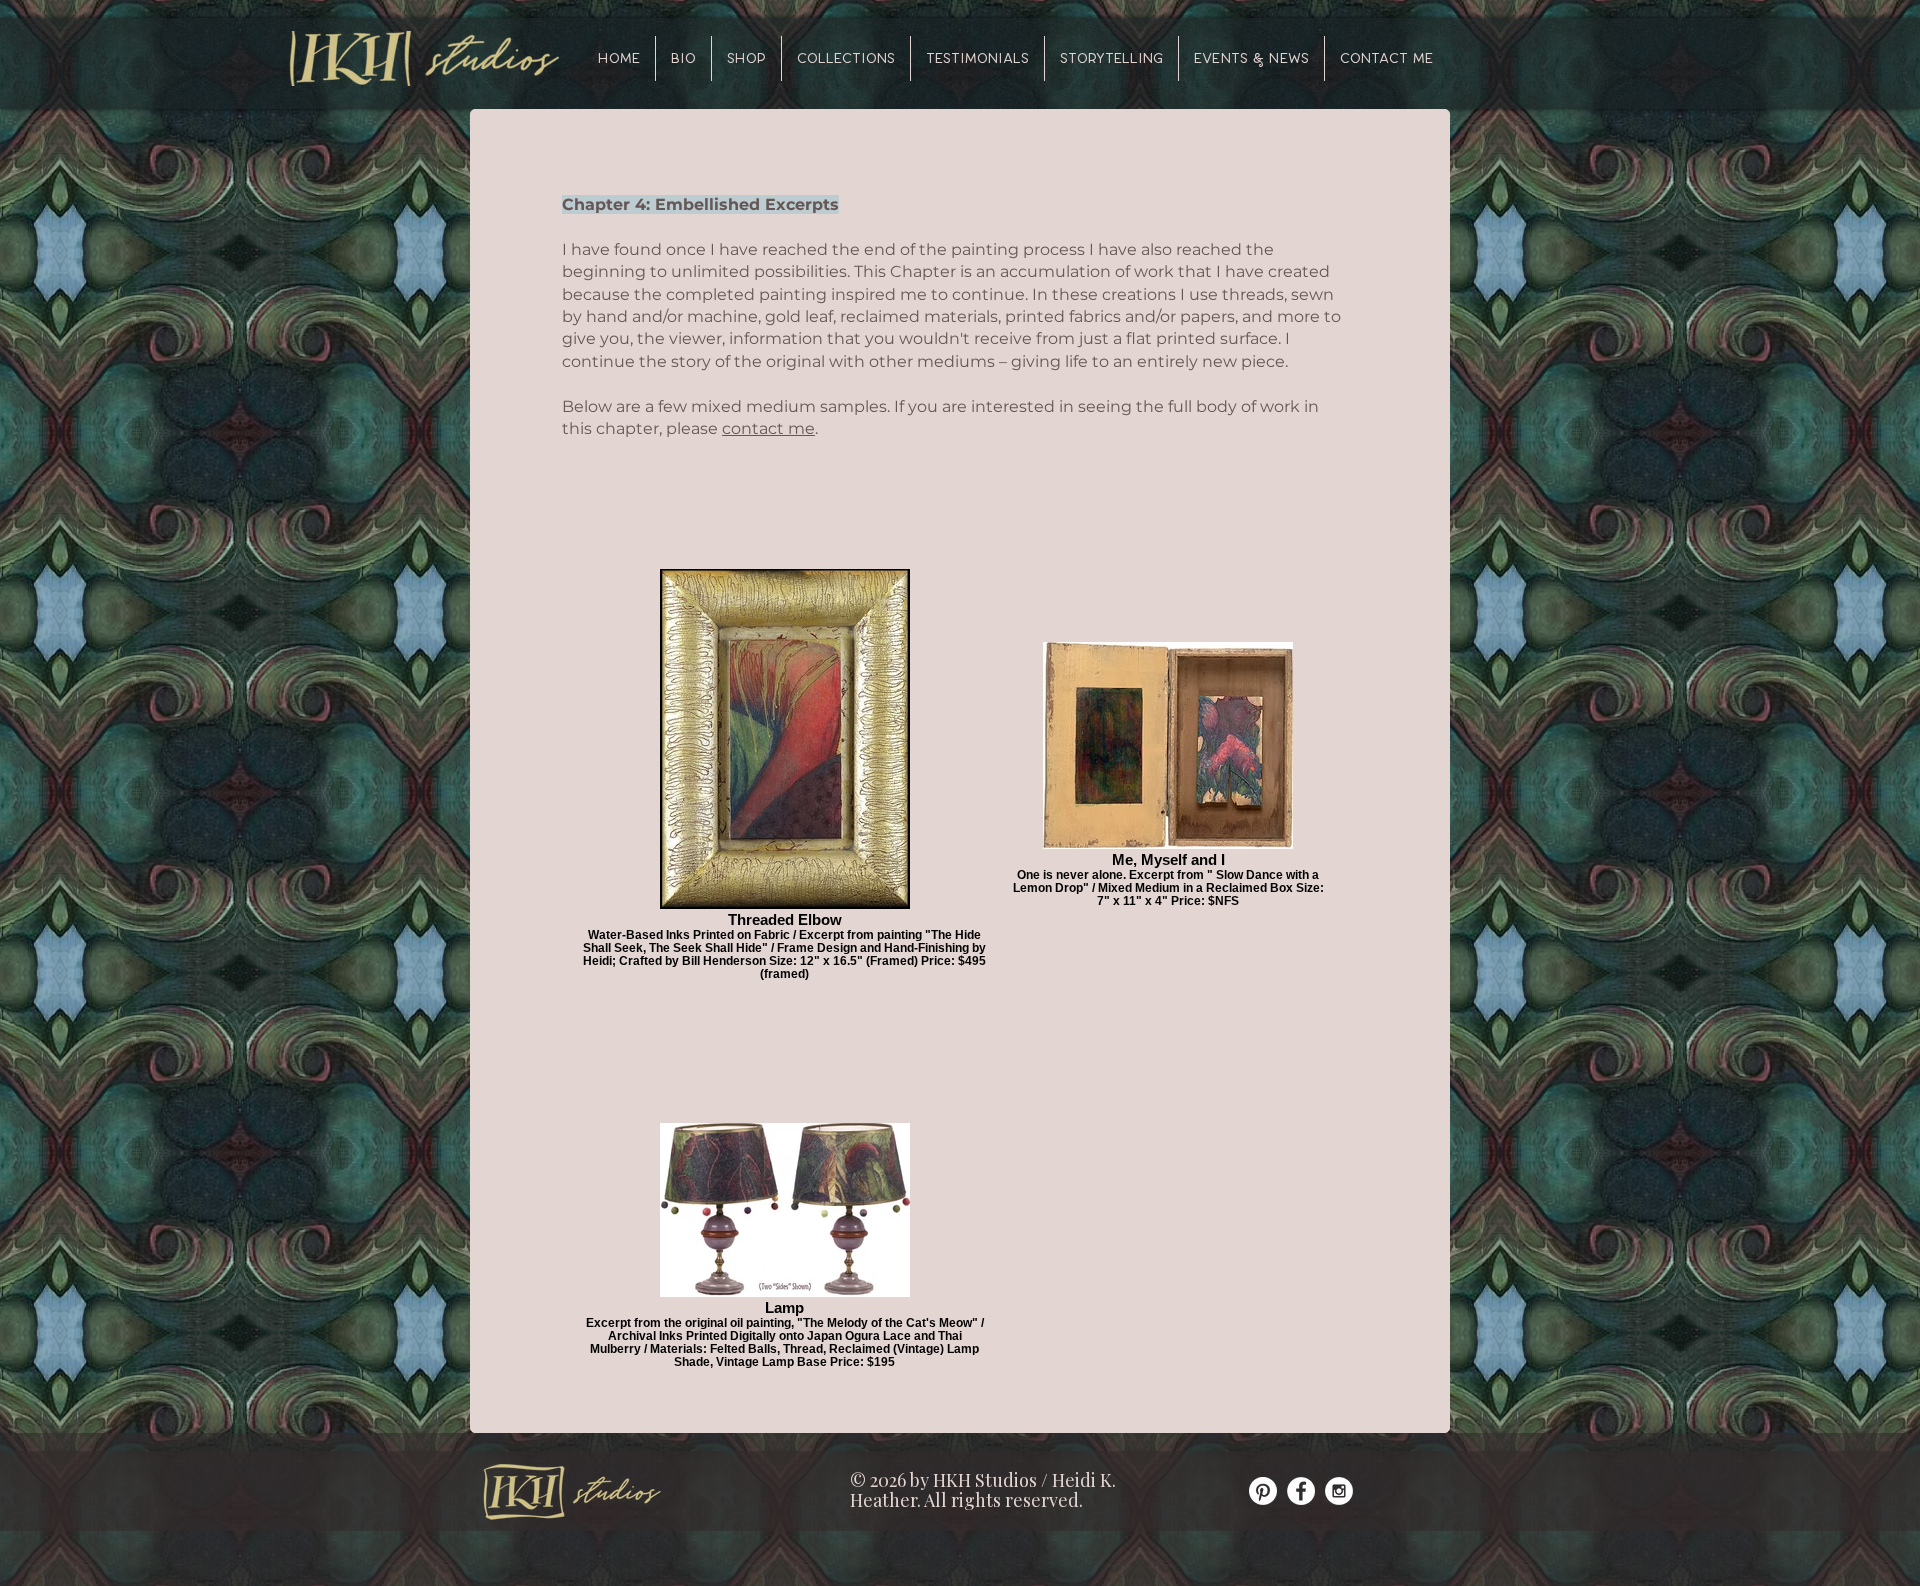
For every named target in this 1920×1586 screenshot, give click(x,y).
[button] (846, 58)
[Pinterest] (1263, 1491)
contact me (768, 428)
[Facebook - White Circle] (1301, 1491)
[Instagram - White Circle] (1339, 1491)
